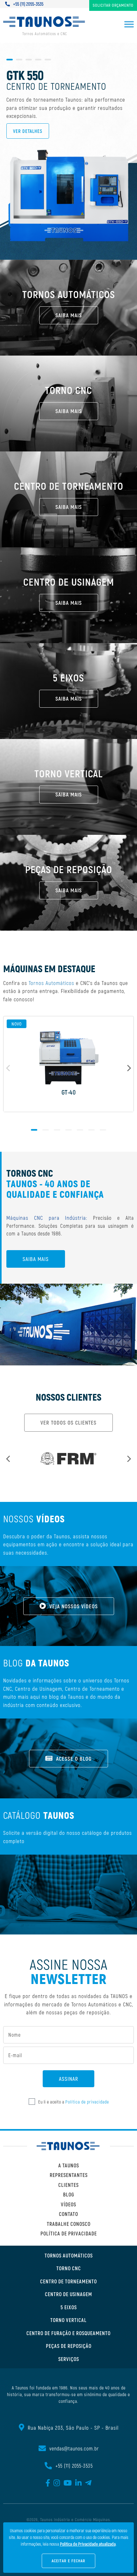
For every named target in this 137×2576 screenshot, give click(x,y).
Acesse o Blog (74, 1758)
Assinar (68, 2079)
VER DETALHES (28, 131)
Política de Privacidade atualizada (88, 2544)
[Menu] (129, 25)
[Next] (128, 1068)
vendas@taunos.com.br (74, 2448)
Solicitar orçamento (113, 5)
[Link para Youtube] (68, 2484)
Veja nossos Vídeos (74, 1606)
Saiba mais (36, 1259)
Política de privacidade (87, 2102)
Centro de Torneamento (92, 1688)
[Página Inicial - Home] (68, 2146)
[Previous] (9, 1459)
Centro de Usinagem (39, 1688)
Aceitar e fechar (68, 2561)
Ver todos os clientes (68, 1422)
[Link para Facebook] (48, 2484)
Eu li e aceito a (74, 2102)
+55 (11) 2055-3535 (28, 4)
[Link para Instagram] (57, 2484)
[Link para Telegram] (88, 2484)
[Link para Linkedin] (79, 2484)
